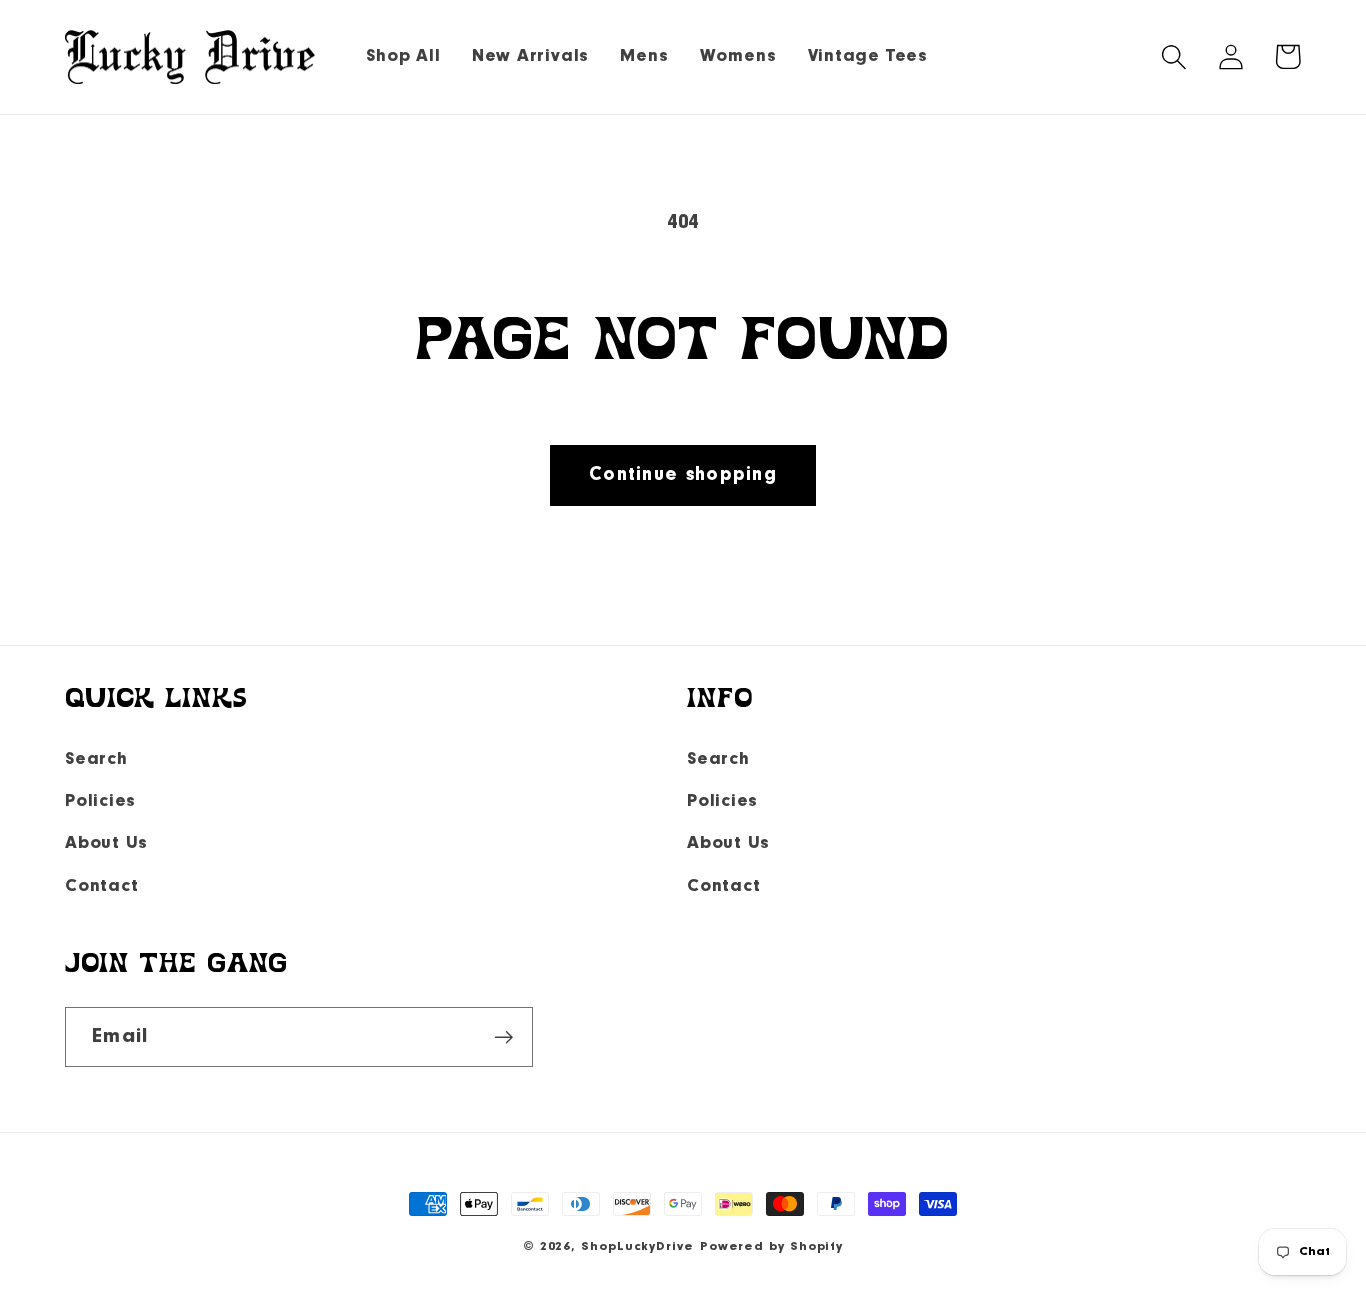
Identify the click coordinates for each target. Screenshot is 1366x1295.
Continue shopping (683, 475)
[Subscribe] (503, 1037)
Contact (101, 886)
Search (96, 759)
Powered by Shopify (771, 1246)
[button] (1173, 56)
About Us (106, 843)
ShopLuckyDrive (637, 1246)
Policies (100, 801)
